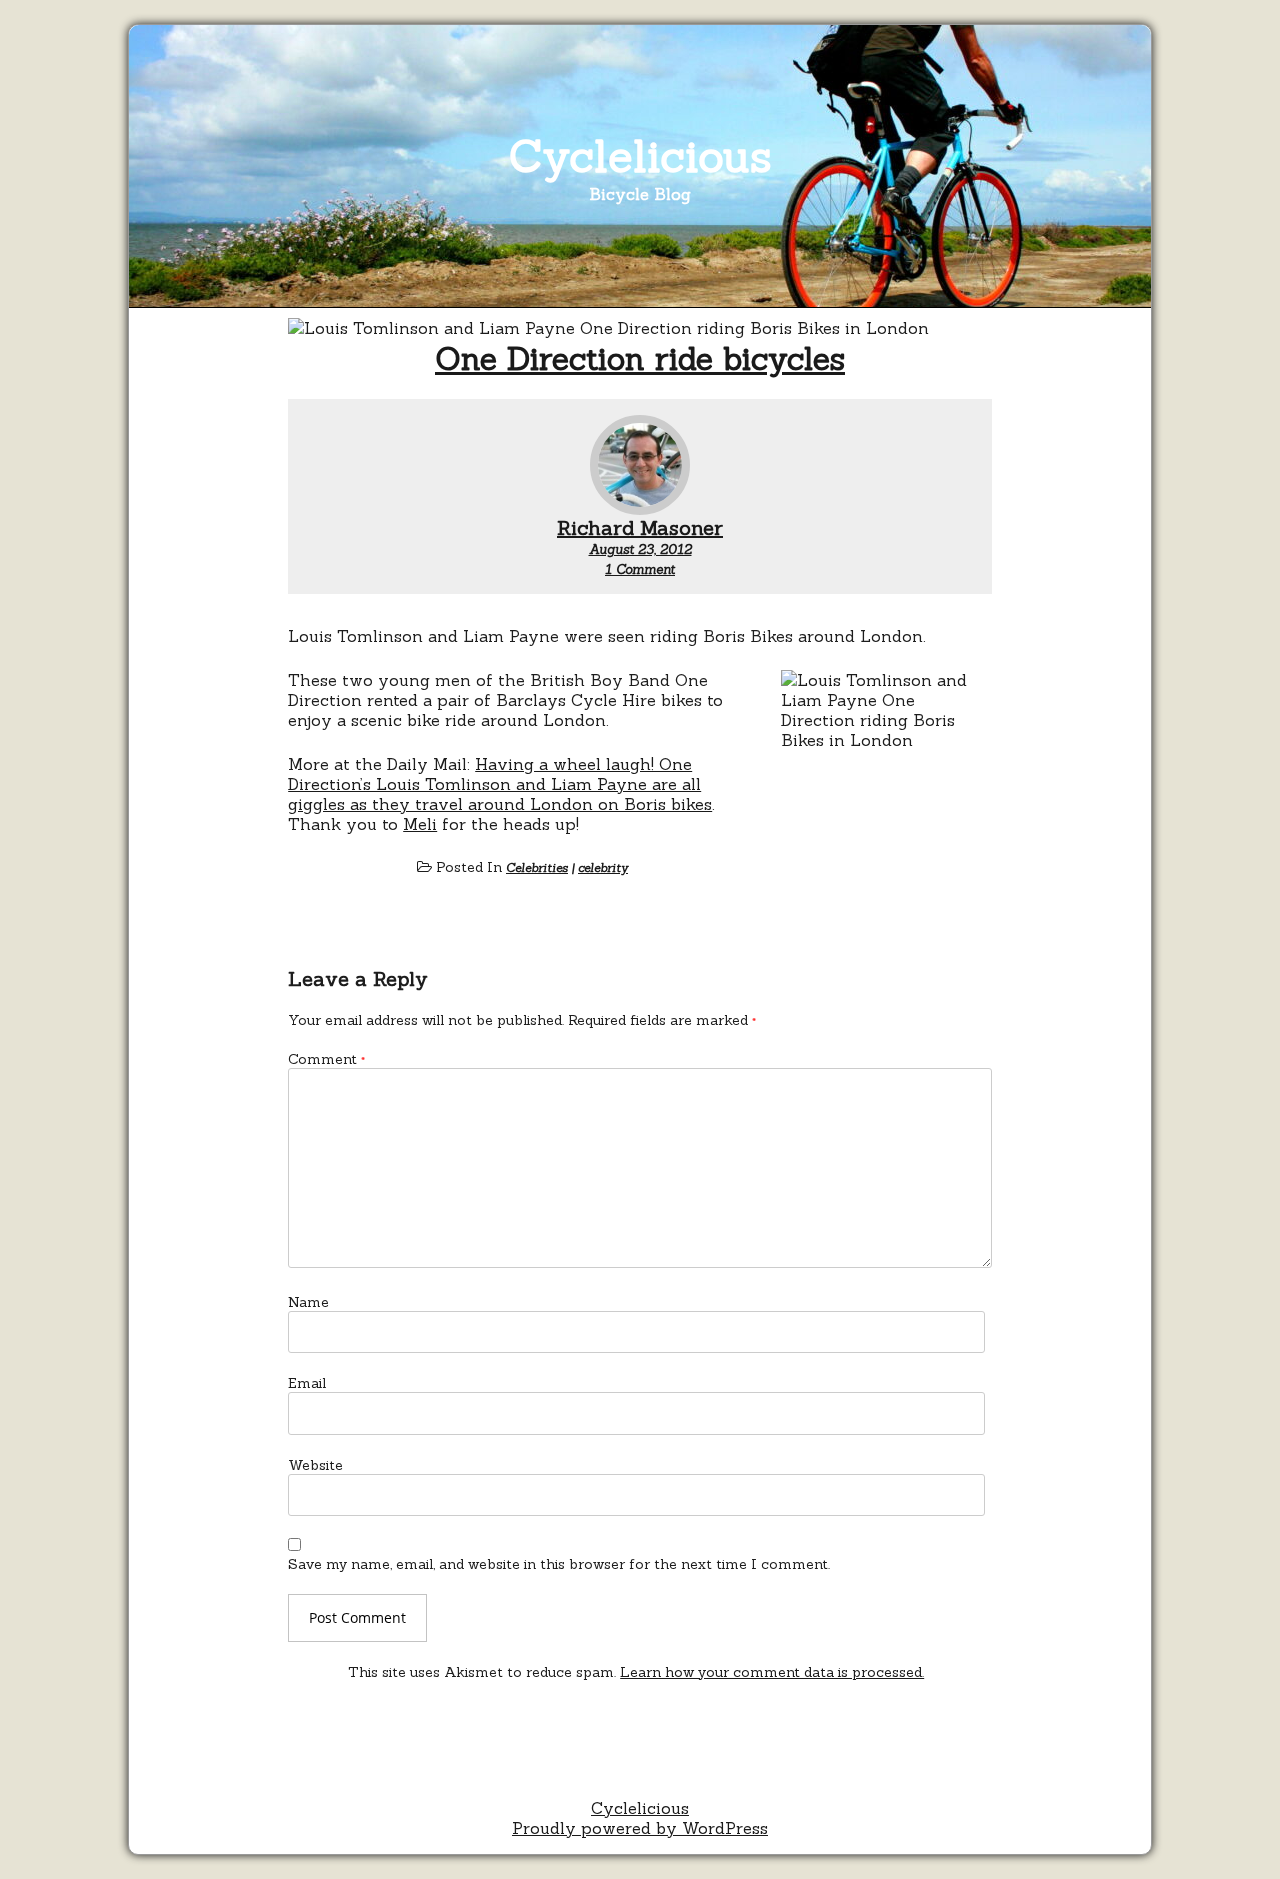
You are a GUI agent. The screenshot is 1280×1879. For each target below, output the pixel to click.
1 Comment (640, 569)
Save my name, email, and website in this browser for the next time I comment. (559, 1564)
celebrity (603, 867)
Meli (420, 824)
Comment (326, 1059)
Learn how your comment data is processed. (772, 1672)
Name (308, 1302)
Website (315, 1465)
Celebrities (537, 867)
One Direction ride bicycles (640, 358)
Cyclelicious (640, 155)
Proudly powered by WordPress (640, 1828)
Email (307, 1383)
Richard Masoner (640, 527)
